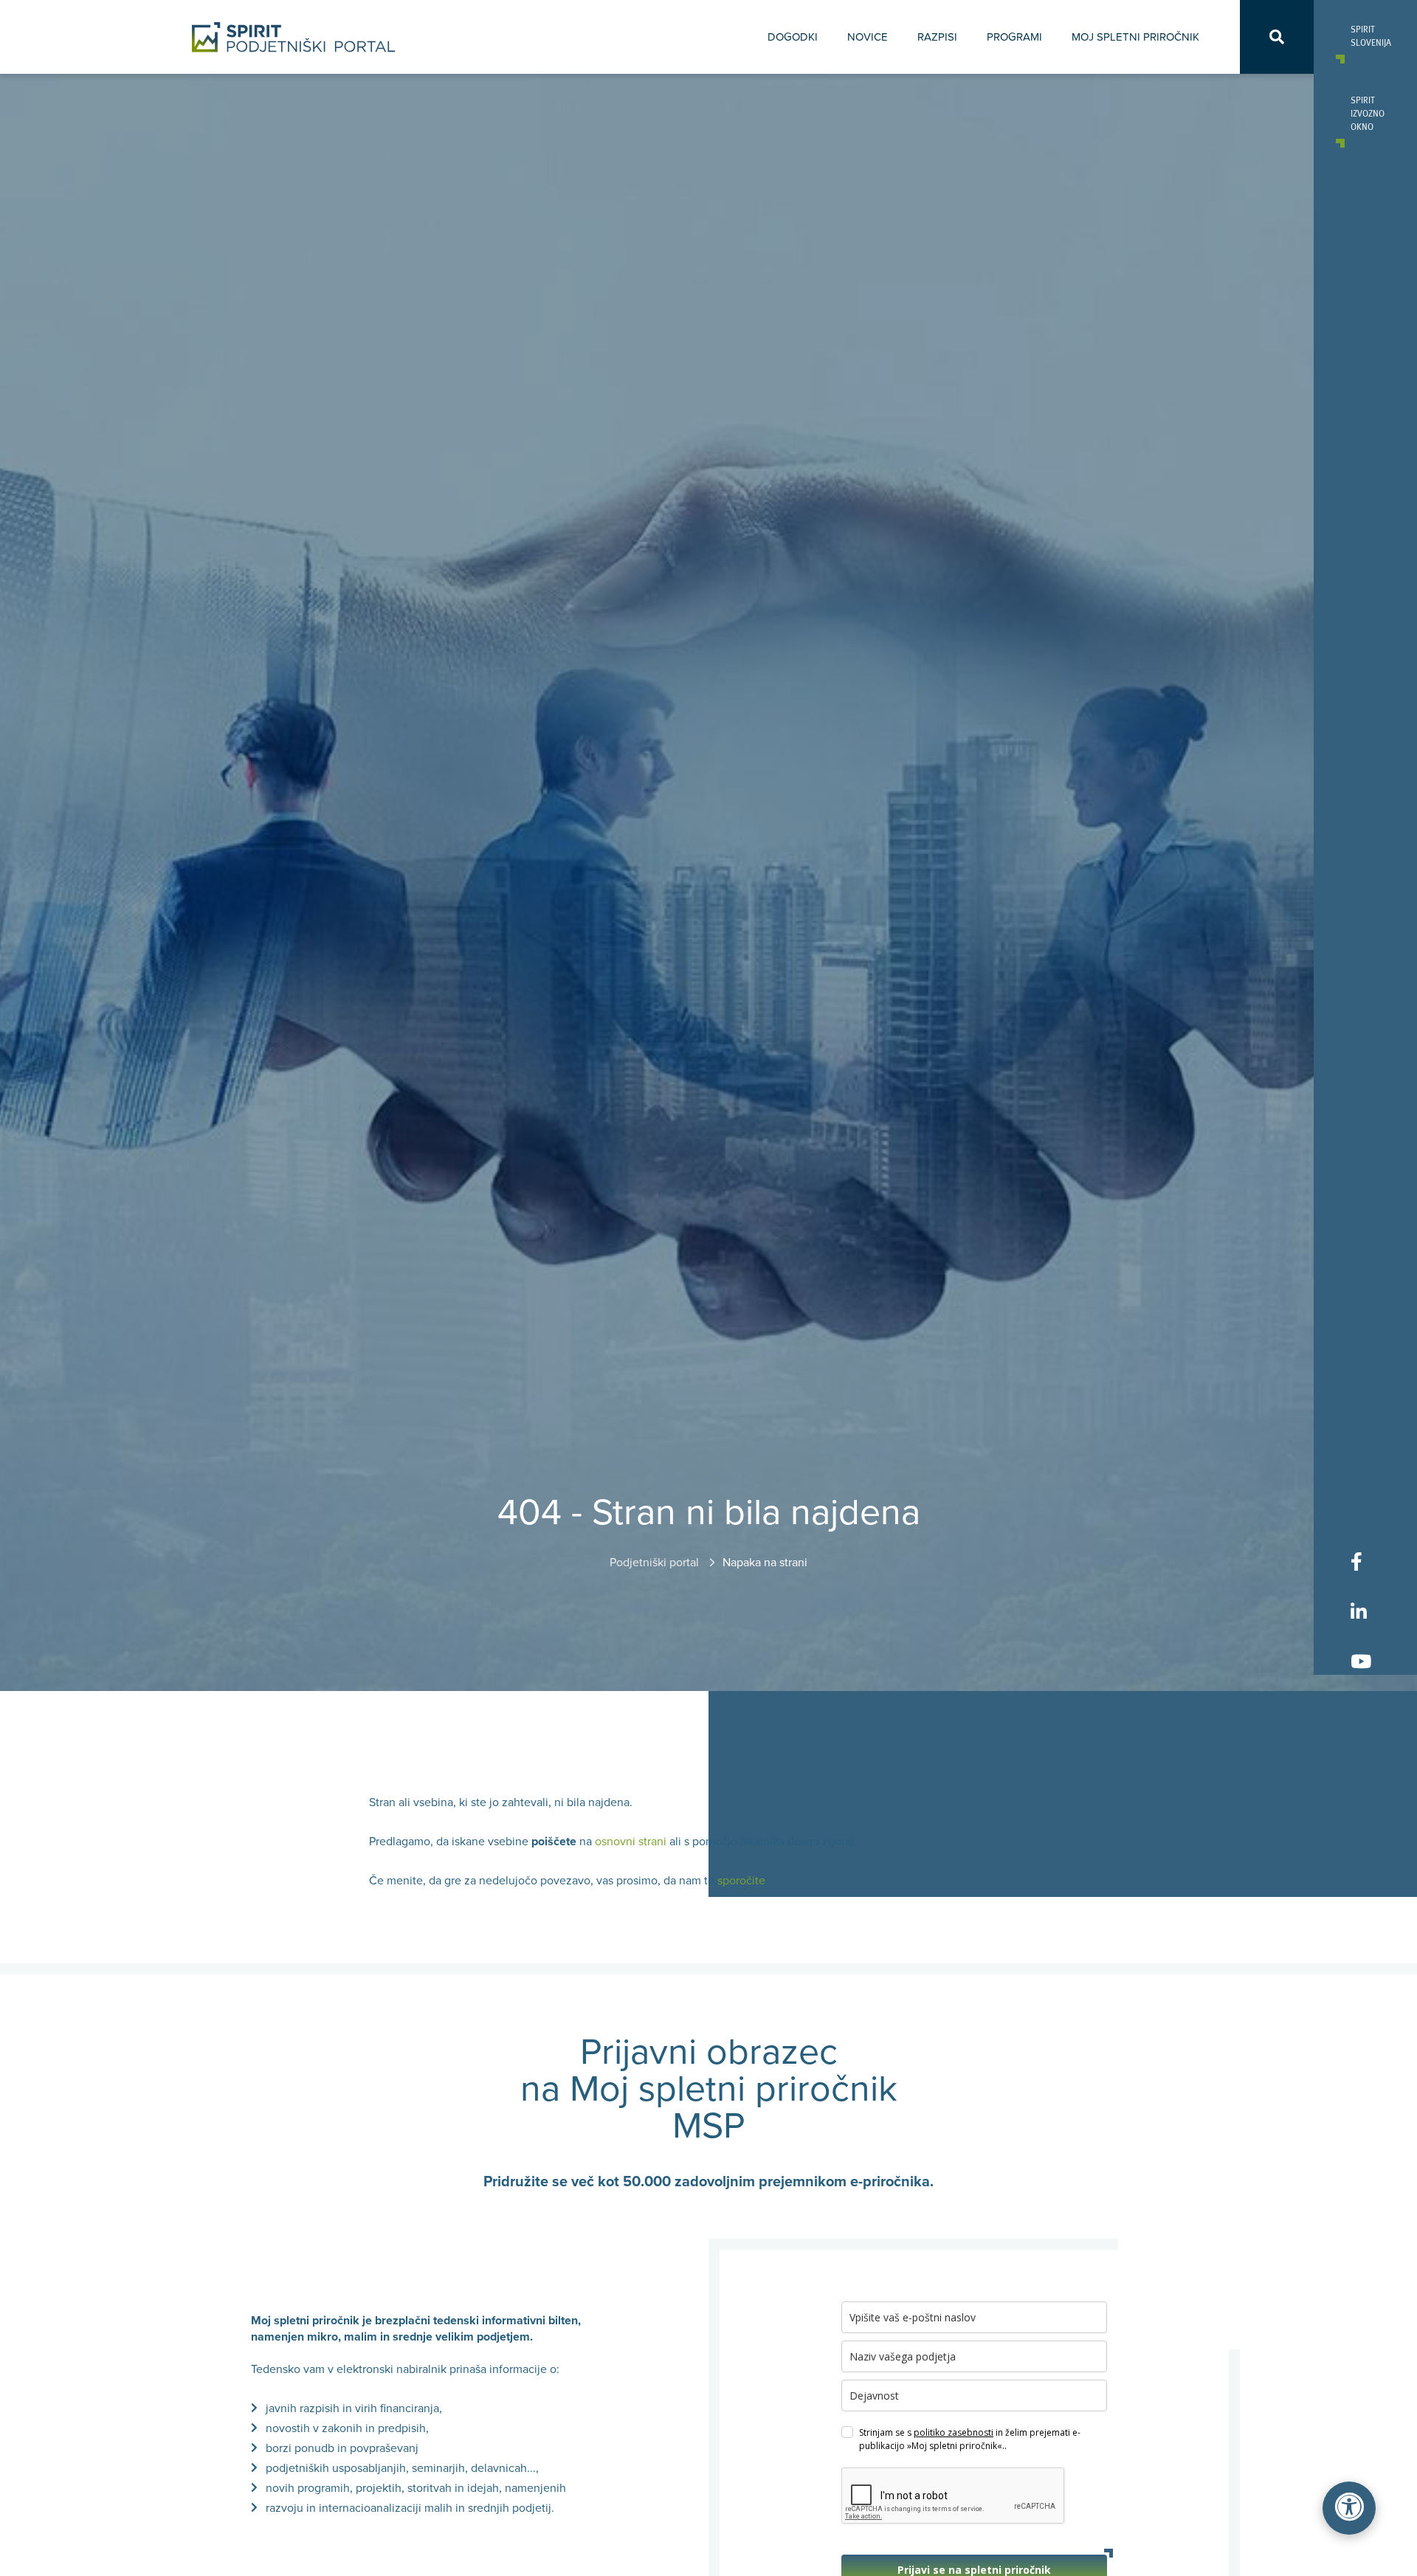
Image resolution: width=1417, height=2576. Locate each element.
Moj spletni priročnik (1135, 37)
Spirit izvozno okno (1365, 113)
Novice (868, 37)
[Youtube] (1361, 1661)
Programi (1014, 37)
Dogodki (793, 37)
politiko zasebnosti (954, 2432)
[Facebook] (1361, 1561)
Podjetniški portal (656, 1563)
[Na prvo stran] (294, 37)
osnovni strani (631, 1842)
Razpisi (937, 37)
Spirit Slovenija (1365, 35)
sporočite (741, 1881)
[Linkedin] (1361, 1611)
